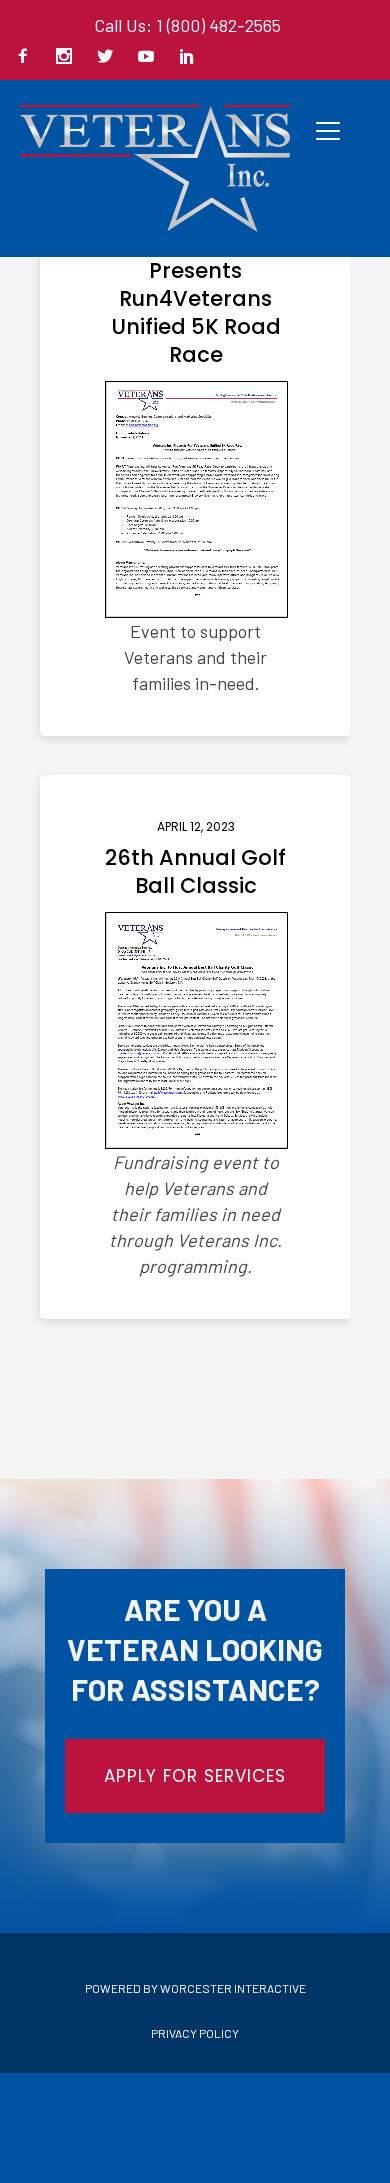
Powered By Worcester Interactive (195, 1988)
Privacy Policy (195, 2033)
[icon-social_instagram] (69, 57)
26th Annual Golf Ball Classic (195, 872)
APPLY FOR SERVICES (195, 1776)
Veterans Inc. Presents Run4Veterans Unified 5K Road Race (196, 299)
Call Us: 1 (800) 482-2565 (187, 25)
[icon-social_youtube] (151, 57)
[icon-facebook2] (28, 57)
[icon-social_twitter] (110, 57)
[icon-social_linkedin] (187, 57)
